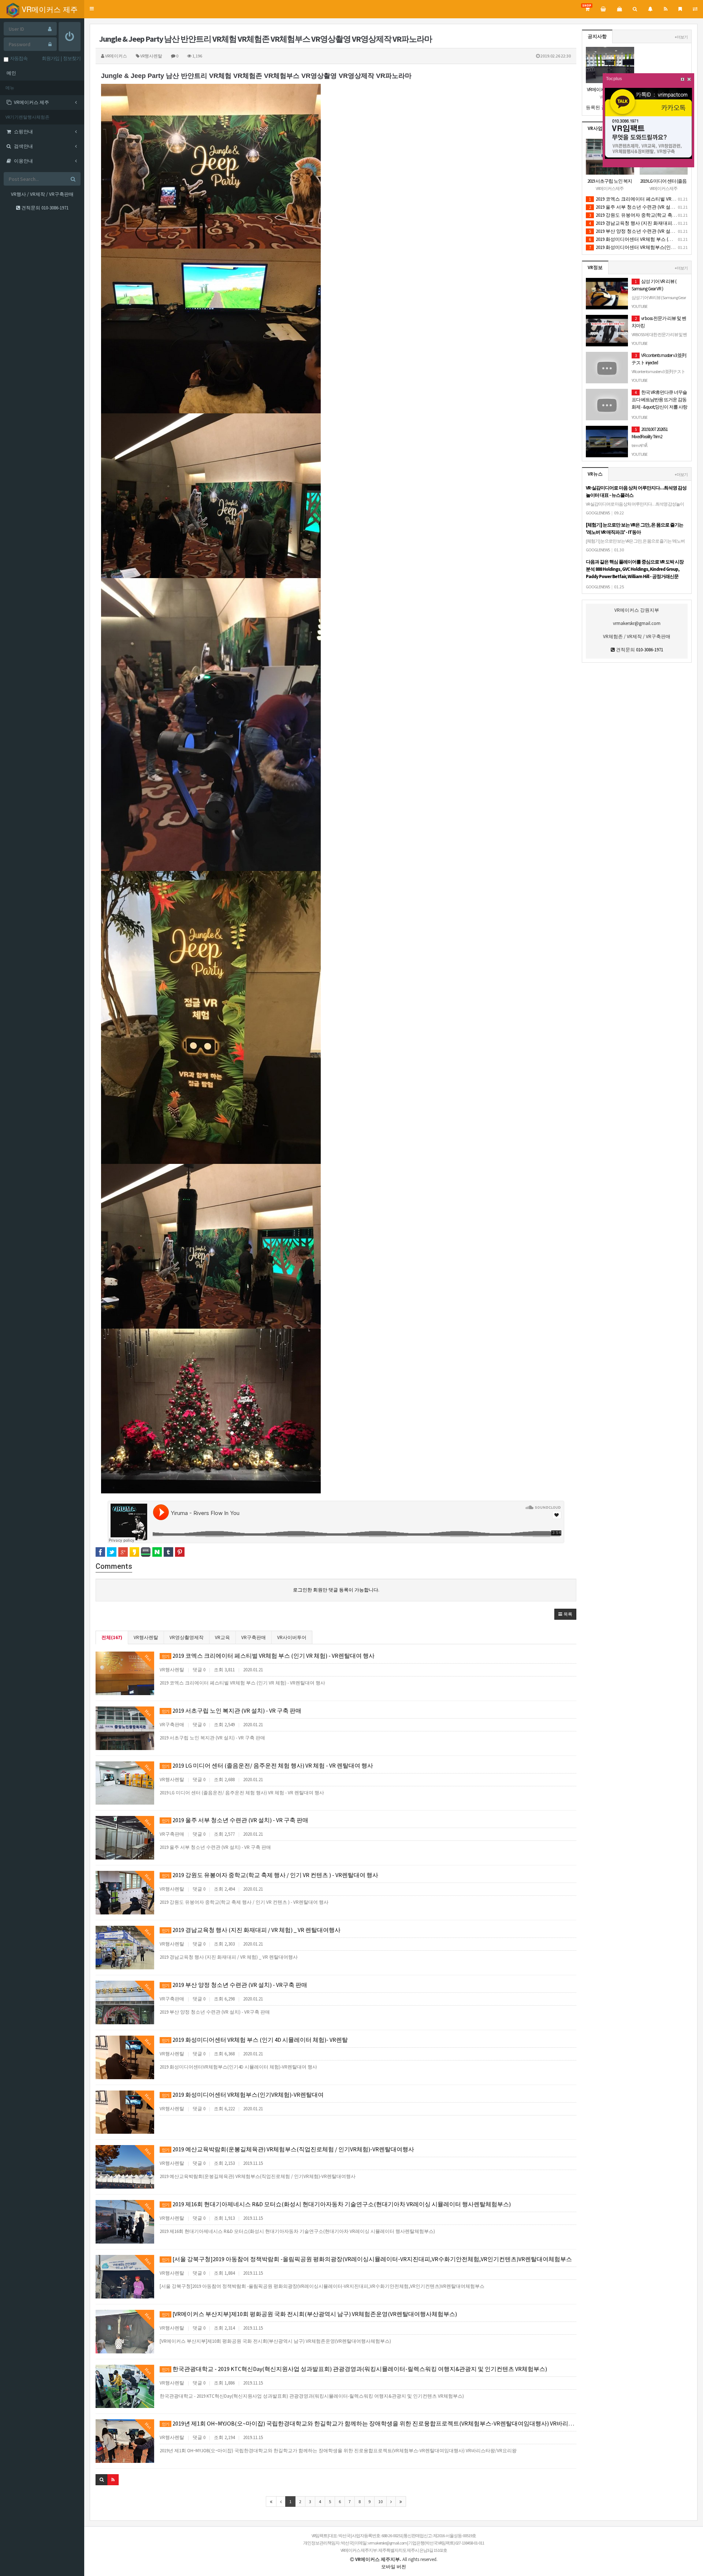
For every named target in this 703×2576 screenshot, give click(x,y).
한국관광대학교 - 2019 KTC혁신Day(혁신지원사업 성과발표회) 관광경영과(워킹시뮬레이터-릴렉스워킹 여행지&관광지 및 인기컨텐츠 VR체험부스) (354, 2369)
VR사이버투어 (292, 1637)
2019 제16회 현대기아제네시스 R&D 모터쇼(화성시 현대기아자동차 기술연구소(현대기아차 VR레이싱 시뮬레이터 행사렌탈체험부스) (336, 2204)
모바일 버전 (394, 2567)
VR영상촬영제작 (187, 1637)
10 (380, 2501)
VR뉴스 (595, 474)
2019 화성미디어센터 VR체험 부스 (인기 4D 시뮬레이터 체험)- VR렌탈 (255, 2040)
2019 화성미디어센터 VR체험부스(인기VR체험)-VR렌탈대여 (243, 2095)
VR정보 (595, 267)
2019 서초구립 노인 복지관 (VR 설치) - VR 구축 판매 (232, 1710)
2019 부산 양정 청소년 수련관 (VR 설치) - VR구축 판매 (235, 1985)
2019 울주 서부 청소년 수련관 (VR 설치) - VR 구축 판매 (235, 1820)
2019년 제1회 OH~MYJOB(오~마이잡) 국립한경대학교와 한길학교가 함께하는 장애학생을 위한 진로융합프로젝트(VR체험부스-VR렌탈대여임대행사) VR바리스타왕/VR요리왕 (369, 2423)
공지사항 (597, 36)
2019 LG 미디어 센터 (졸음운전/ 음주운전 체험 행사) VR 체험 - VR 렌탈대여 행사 (267, 1765)
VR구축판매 (254, 1637)
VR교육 (222, 1637)
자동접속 (18, 58)
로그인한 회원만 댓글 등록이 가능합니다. (336, 1590)
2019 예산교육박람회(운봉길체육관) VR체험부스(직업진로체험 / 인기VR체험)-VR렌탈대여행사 (288, 2149)
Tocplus (614, 79)
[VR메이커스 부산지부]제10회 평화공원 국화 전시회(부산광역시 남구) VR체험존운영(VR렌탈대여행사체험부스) (309, 2314)
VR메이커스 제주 (49, 9)
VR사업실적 (600, 128)
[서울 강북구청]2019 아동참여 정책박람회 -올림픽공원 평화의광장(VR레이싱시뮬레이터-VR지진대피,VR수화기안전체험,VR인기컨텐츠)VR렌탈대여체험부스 (367, 2259)
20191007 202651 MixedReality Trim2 (650, 437)
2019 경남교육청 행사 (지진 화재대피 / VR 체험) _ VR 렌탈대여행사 (251, 1930)
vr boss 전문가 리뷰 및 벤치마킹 (659, 334)
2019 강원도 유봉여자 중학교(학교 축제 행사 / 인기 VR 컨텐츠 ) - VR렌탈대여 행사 (270, 1875)
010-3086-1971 (55, 208)
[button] (92, 9)
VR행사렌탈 (146, 1637)
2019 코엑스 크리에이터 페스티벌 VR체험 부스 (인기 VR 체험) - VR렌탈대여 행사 (268, 1656)
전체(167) (112, 1637)
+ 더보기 (681, 37)
